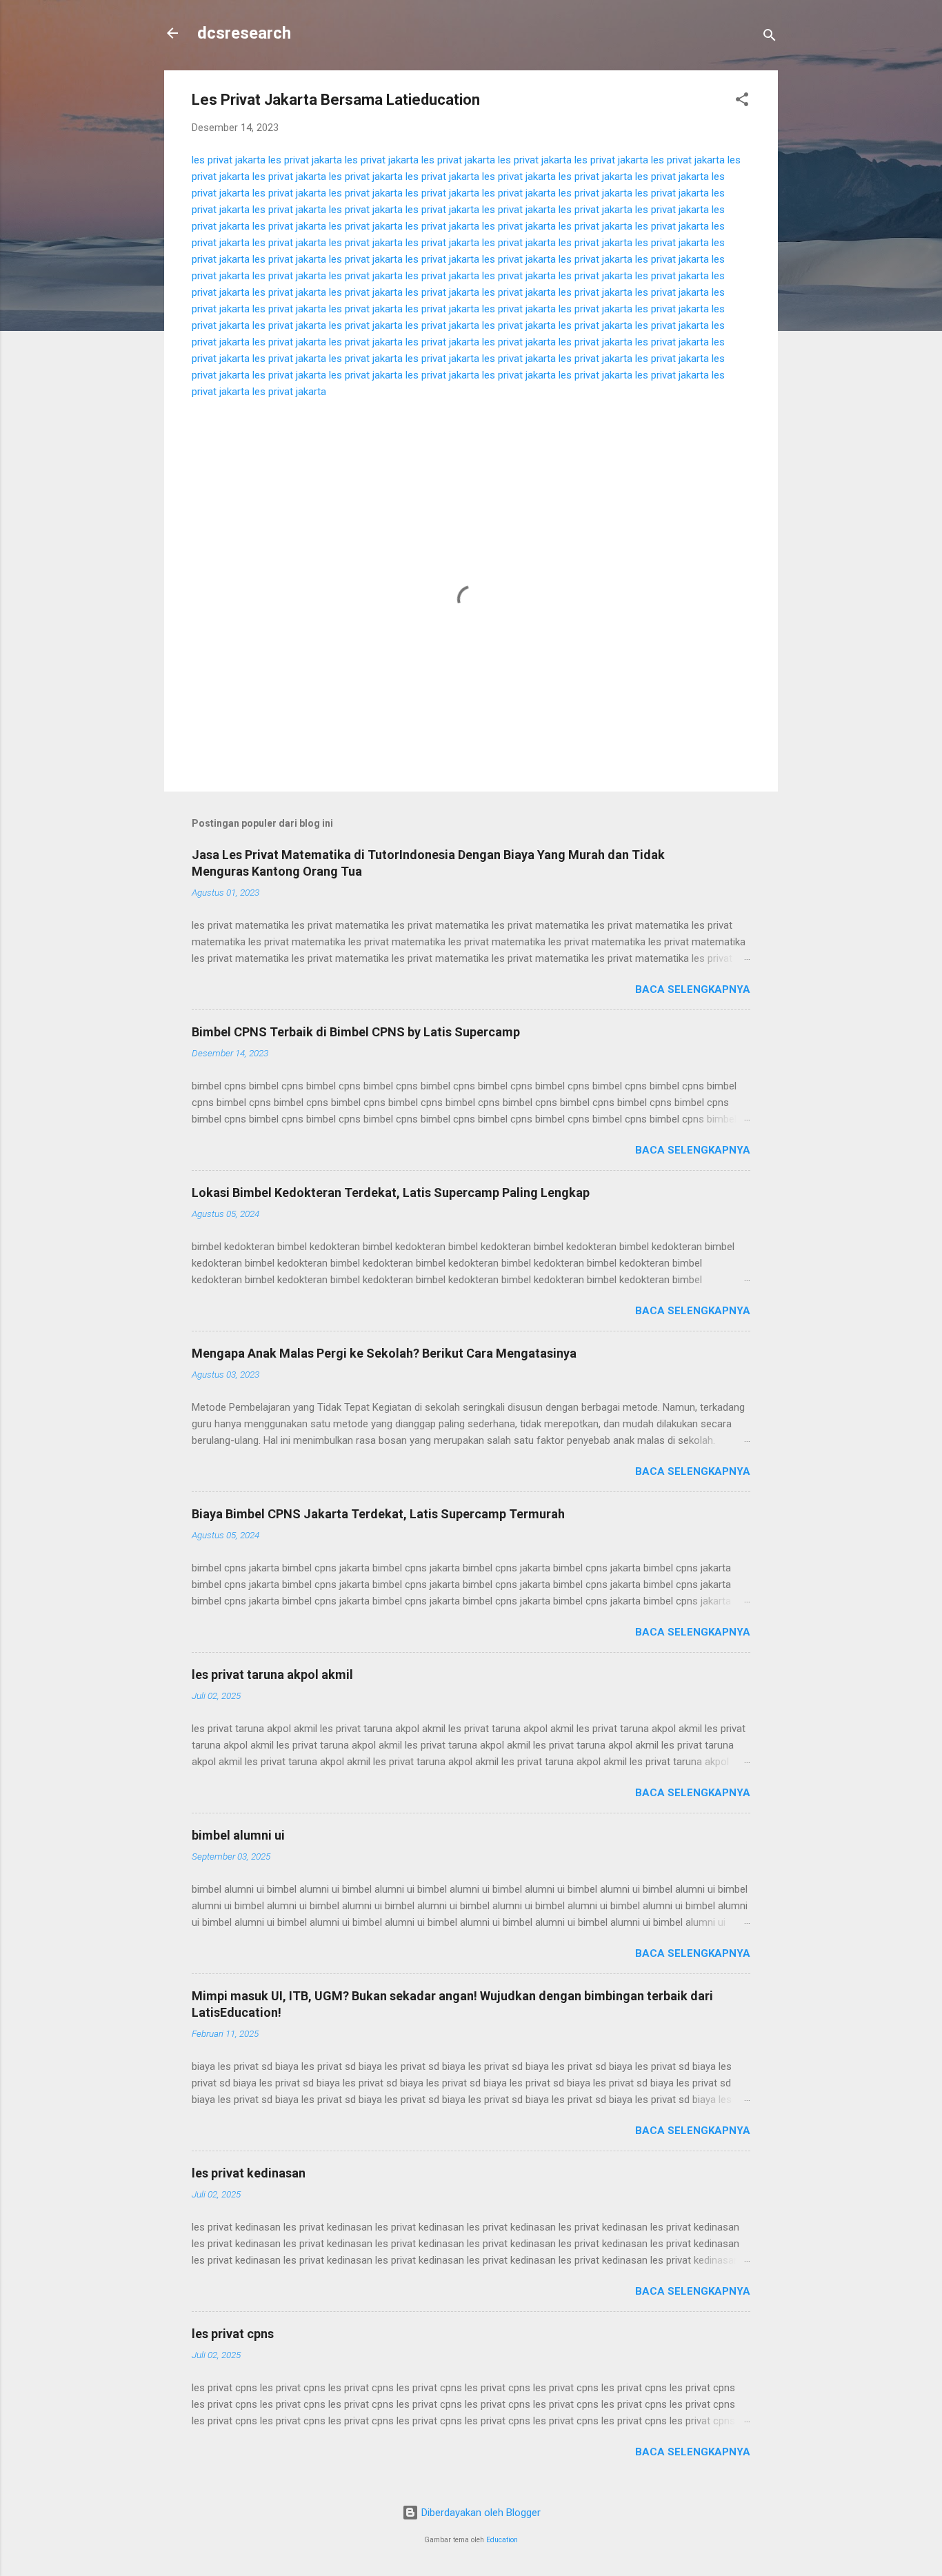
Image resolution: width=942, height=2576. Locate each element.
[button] (742, 102)
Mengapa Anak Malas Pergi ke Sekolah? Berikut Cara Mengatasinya (384, 1353)
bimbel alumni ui (238, 1835)
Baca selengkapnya (693, 989)
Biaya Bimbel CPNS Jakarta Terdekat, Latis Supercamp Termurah (378, 1514)
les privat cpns (233, 2334)
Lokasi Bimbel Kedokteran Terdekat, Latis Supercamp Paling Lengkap (391, 1193)
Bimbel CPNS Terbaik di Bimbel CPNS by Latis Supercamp (356, 1032)
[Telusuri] (770, 38)
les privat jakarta (229, 160)
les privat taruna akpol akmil (272, 1674)
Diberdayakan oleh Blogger (480, 2513)
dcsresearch (244, 33)
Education (502, 2540)
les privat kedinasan (249, 2173)
